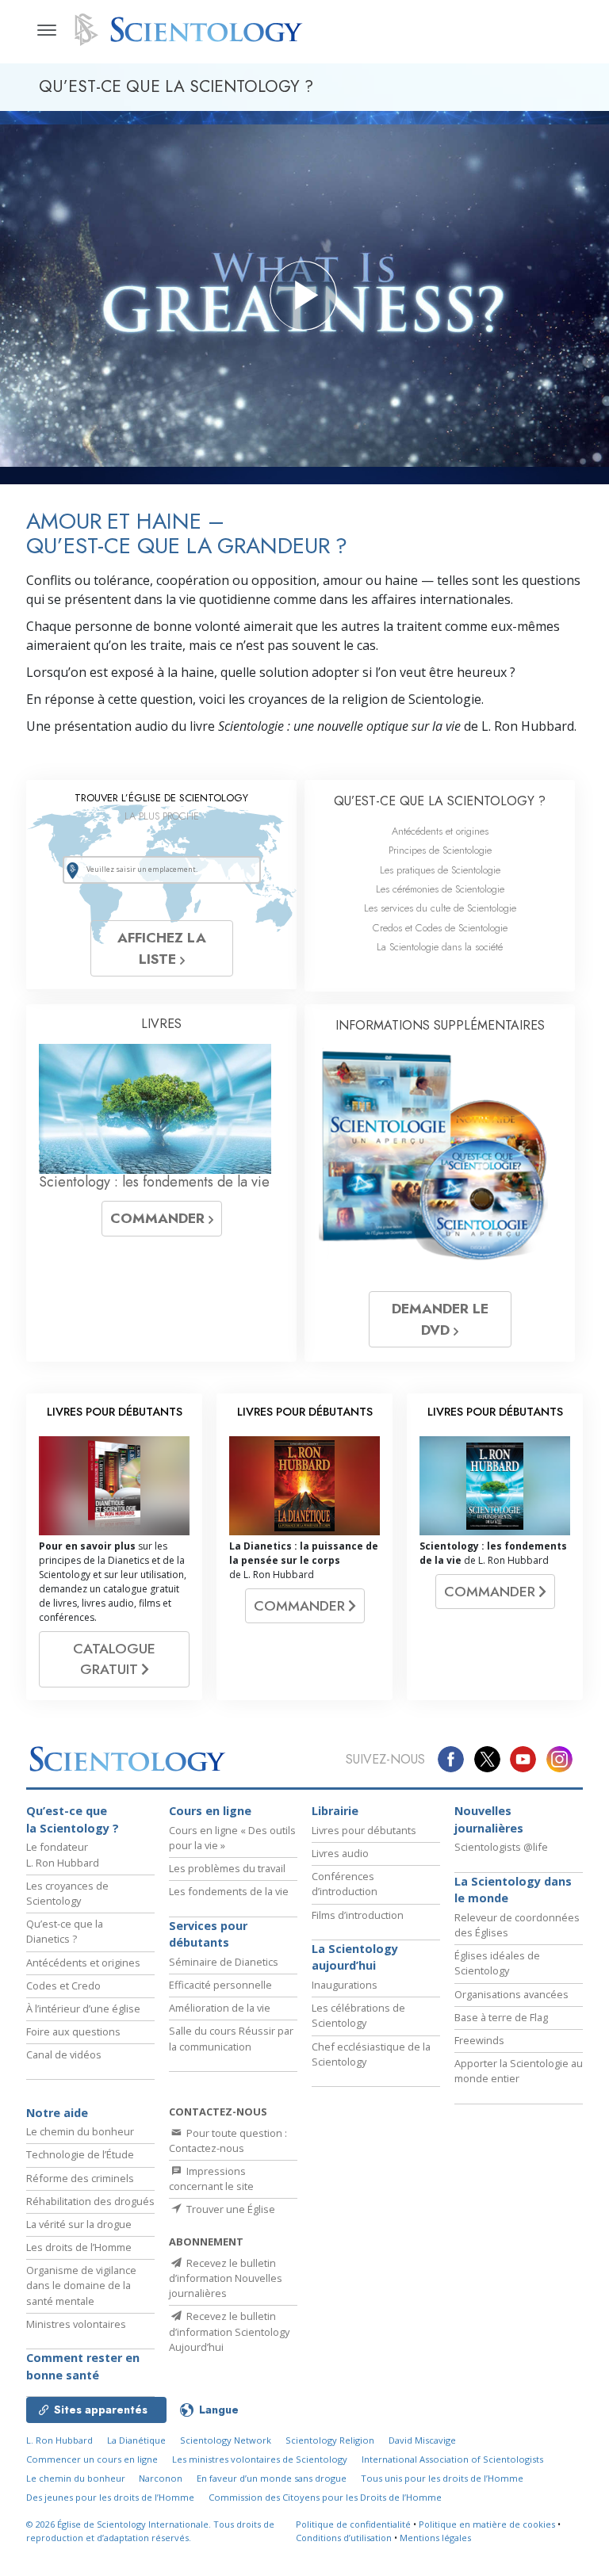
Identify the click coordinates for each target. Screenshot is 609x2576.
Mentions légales (435, 2538)
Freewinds (479, 2040)
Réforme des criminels (80, 2178)
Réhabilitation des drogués (90, 2201)
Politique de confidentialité (353, 2524)
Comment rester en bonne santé (83, 2366)
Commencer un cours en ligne (92, 2459)
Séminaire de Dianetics (224, 1962)
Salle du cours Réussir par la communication (231, 2038)
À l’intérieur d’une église (83, 2008)
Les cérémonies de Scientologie (440, 889)
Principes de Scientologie (440, 850)
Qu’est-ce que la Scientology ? (73, 1819)
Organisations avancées (511, 1994)
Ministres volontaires (76, 2324)
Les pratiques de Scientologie (440, 870)
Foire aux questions (73, 2031)
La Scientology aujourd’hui (355, 1957)
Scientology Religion (330, 2440)
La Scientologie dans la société (440, 947)
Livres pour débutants (364, 1830)
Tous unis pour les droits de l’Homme (442, 2478)
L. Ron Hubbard (59, 2440)
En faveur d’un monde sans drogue (272, 2478)
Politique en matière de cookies (487, 2524)
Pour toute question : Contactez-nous (228, 2140)
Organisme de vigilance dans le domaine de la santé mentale (81, 2285)
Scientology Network (226, 2440)
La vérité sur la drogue (79, 2224)
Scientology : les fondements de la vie (154, 1182)
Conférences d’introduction (345, 1884)
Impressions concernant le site (211, 2179)
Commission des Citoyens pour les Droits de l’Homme (325, 2497)
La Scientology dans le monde (513, 1890)
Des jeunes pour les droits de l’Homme (110, 2497)
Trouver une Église (230, 2209)
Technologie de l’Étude (80, 2154)
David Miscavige (422, 2440)
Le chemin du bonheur (80, 2131)
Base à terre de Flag (501, 2017)
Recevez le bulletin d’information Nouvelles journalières (226, 2278)
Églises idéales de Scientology (497, 1963)
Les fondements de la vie (229, 1891)
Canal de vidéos (64, 2054)
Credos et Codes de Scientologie (440, 928)
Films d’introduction (358, 1915)
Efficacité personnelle (220, 1985)
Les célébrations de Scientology (358, 2015)
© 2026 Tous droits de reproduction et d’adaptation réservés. (150, 2531)
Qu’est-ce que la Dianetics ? (65, 1931)
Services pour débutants (208, 1934)
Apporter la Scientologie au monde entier (519, 2071)
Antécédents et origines (440, 831)
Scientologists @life (501, 1847)
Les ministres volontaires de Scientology (260, 2459)
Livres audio (340, 1853)
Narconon (161, 2478)
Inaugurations (345, 1985)
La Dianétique (136, 2440)
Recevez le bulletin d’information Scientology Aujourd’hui (229, 2331)
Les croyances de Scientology (67, 1893)
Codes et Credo (63, 1986)
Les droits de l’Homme (79, 2247)
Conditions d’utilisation (344, 2538)
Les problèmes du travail (227, 1868)
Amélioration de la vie (220, 2008)
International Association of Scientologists (452, 2459)
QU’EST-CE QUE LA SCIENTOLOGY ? (440, 801)
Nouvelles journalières (489, 1819)
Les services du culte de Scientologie (440, 908)
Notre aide (57, 2113)
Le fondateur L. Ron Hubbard (63, 1854)
